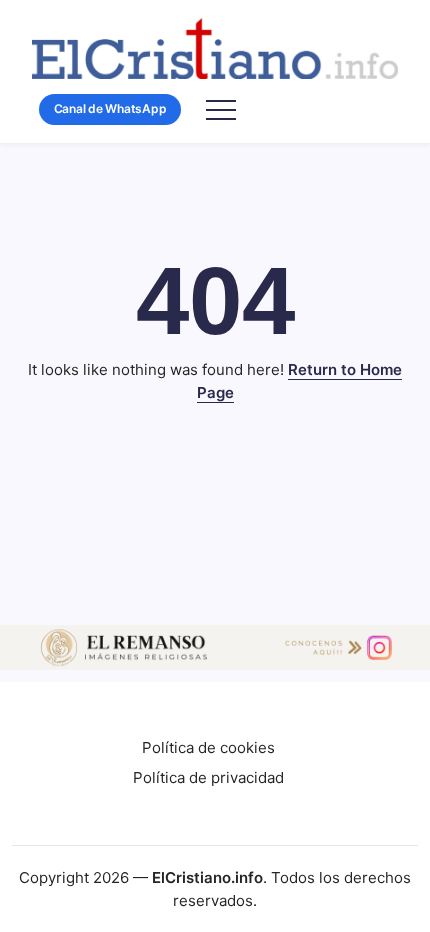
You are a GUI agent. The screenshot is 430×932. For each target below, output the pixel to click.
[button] (110, 109)
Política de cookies (208, 747)
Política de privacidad (208, 777)
